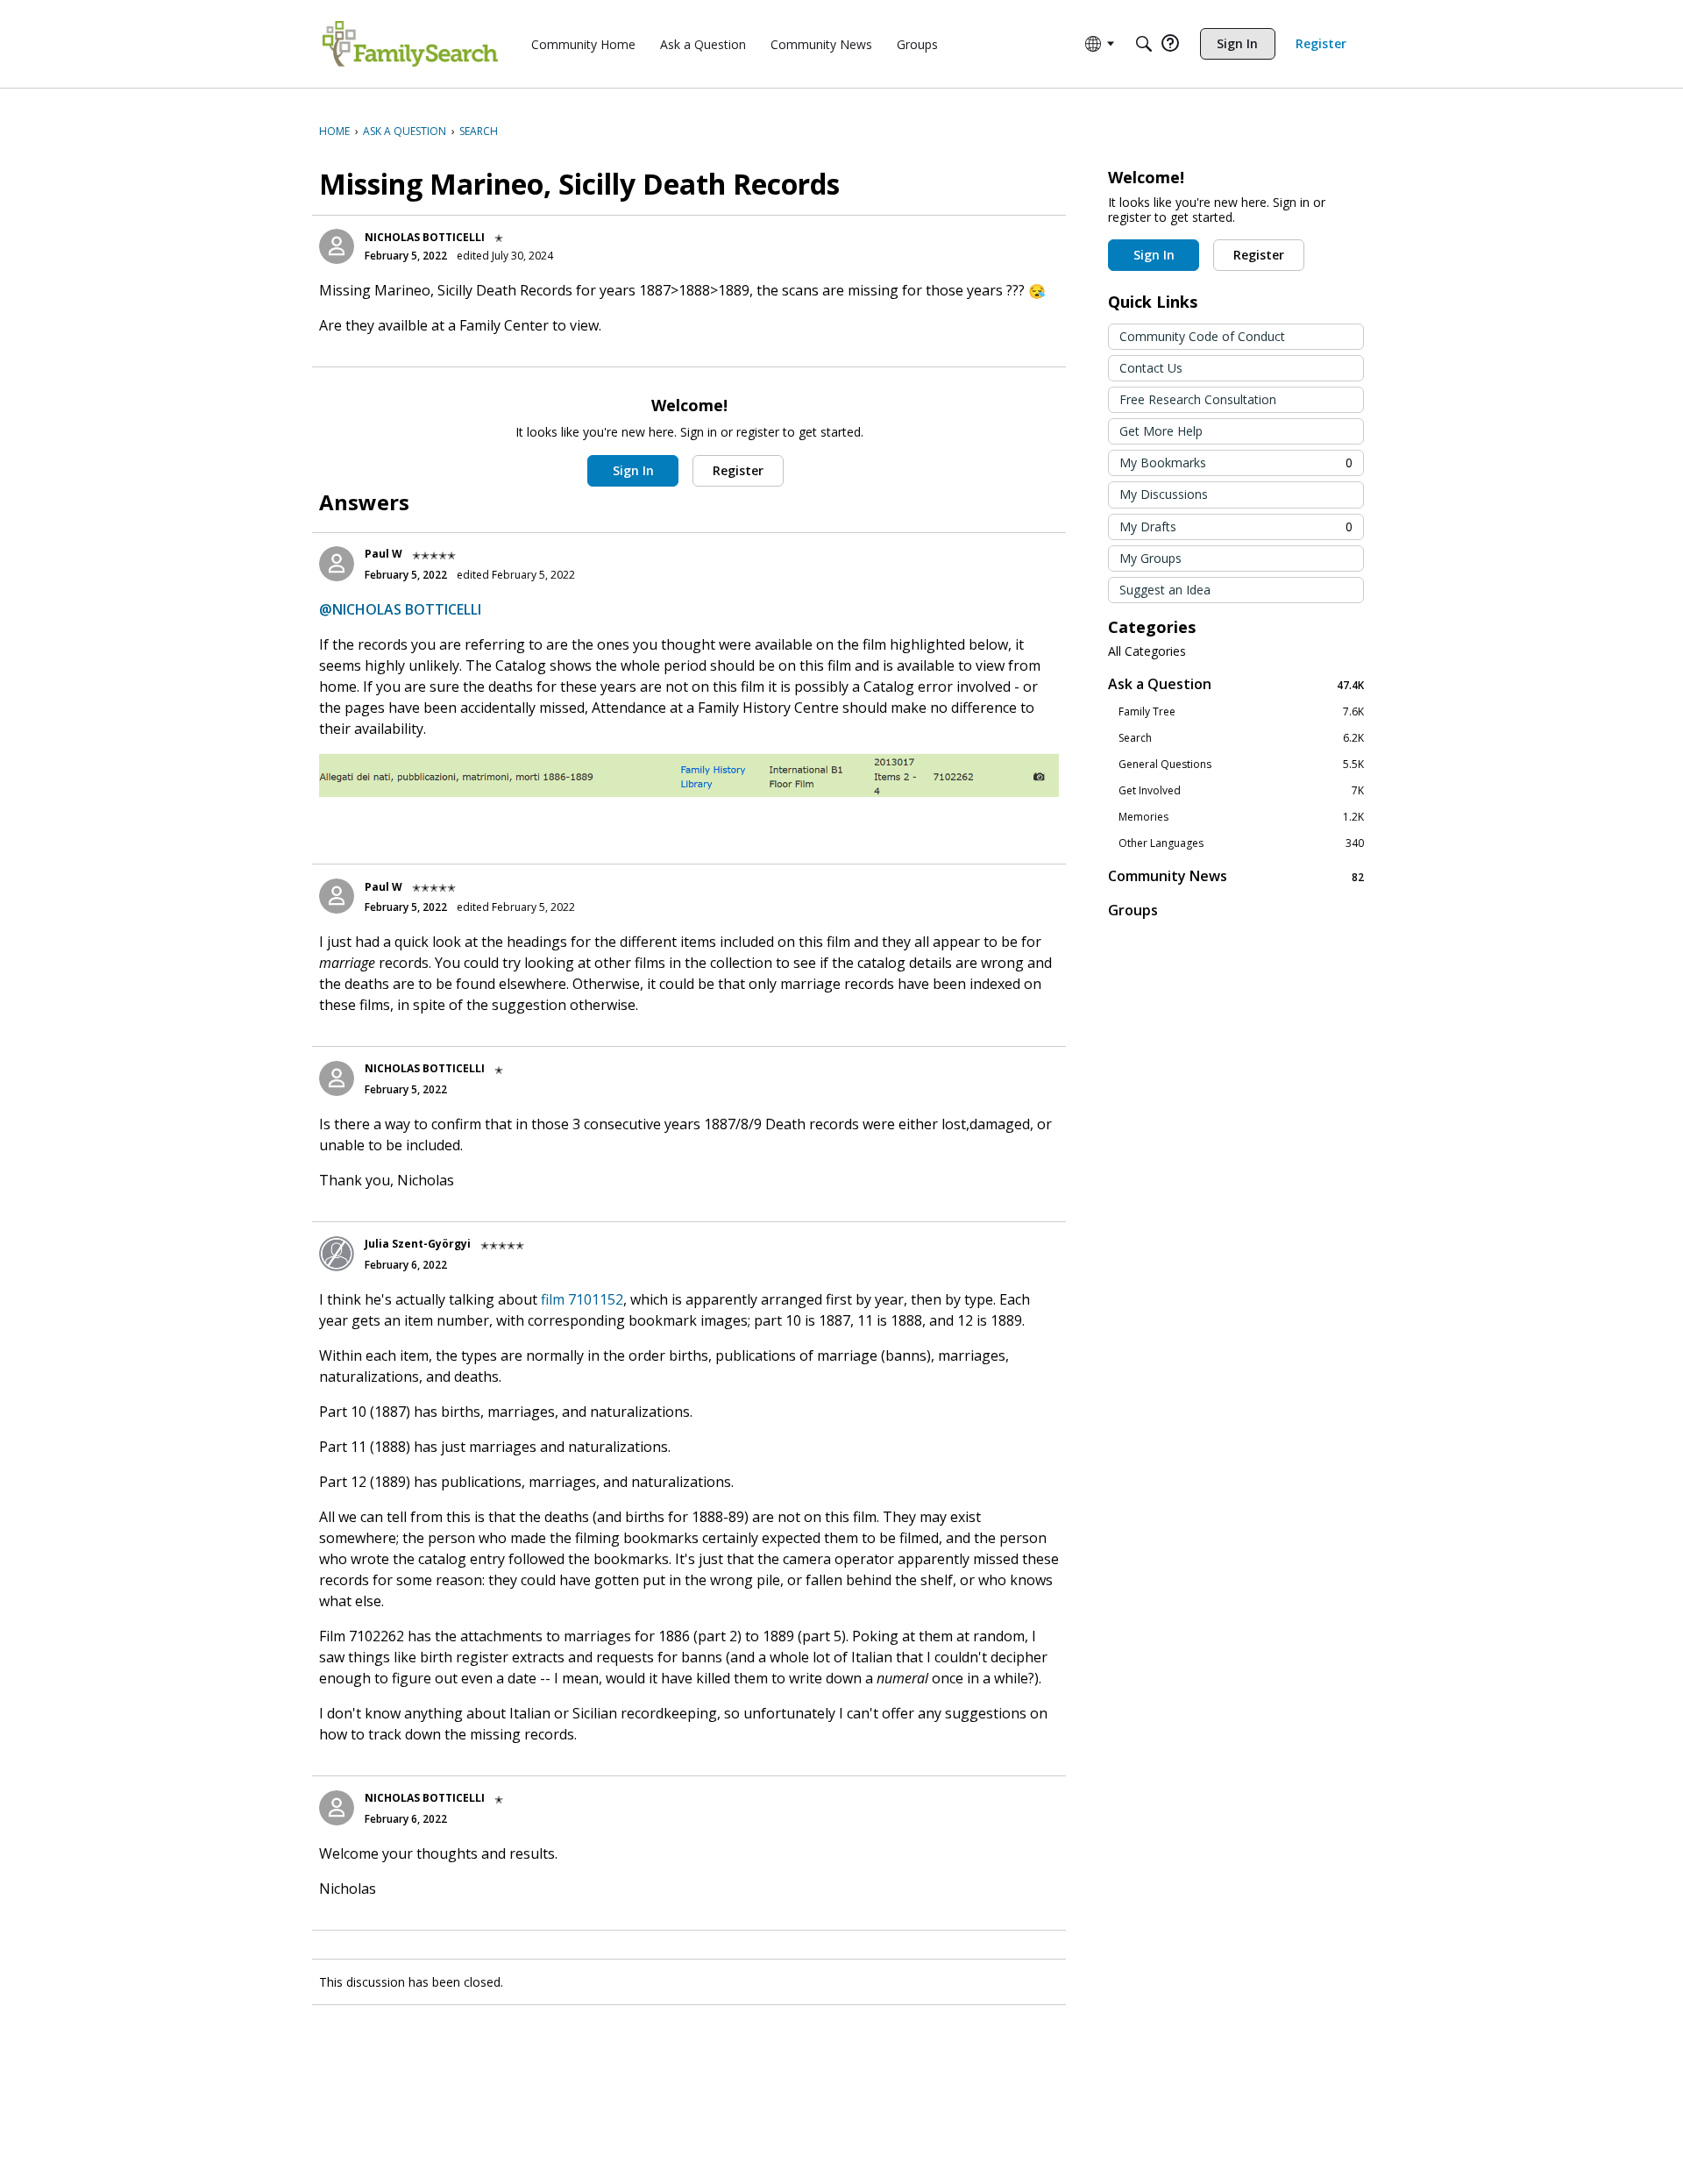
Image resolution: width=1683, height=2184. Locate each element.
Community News (1236, 876)
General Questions (1241, 765)
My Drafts (1236, 526)
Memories (1241, 817)
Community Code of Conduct (1202, 336)
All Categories (1147, 651)
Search (1241, 738)
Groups (1133, 910)
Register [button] (738, 470)
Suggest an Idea (1165, 590)
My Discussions (1164, 494)
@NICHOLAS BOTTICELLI (400, 609)
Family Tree (1241, 712)
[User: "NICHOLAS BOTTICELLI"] (337, 246)
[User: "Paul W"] (337, 564)
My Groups (1150, 558)
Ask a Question (1236, 684)
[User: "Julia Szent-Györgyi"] (337, 1254)
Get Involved (1241, 791)
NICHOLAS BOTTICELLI (425, 237)
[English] (410, 44)
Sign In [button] (633, 470)
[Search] (1144, 44)
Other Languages (1241, 843)
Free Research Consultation (1198, 399)
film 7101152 (582, 1299)
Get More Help (1161, 431)
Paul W (383, 554)
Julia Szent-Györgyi (418, 1244)
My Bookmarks (1236, 462)
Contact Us (1151, 368)
